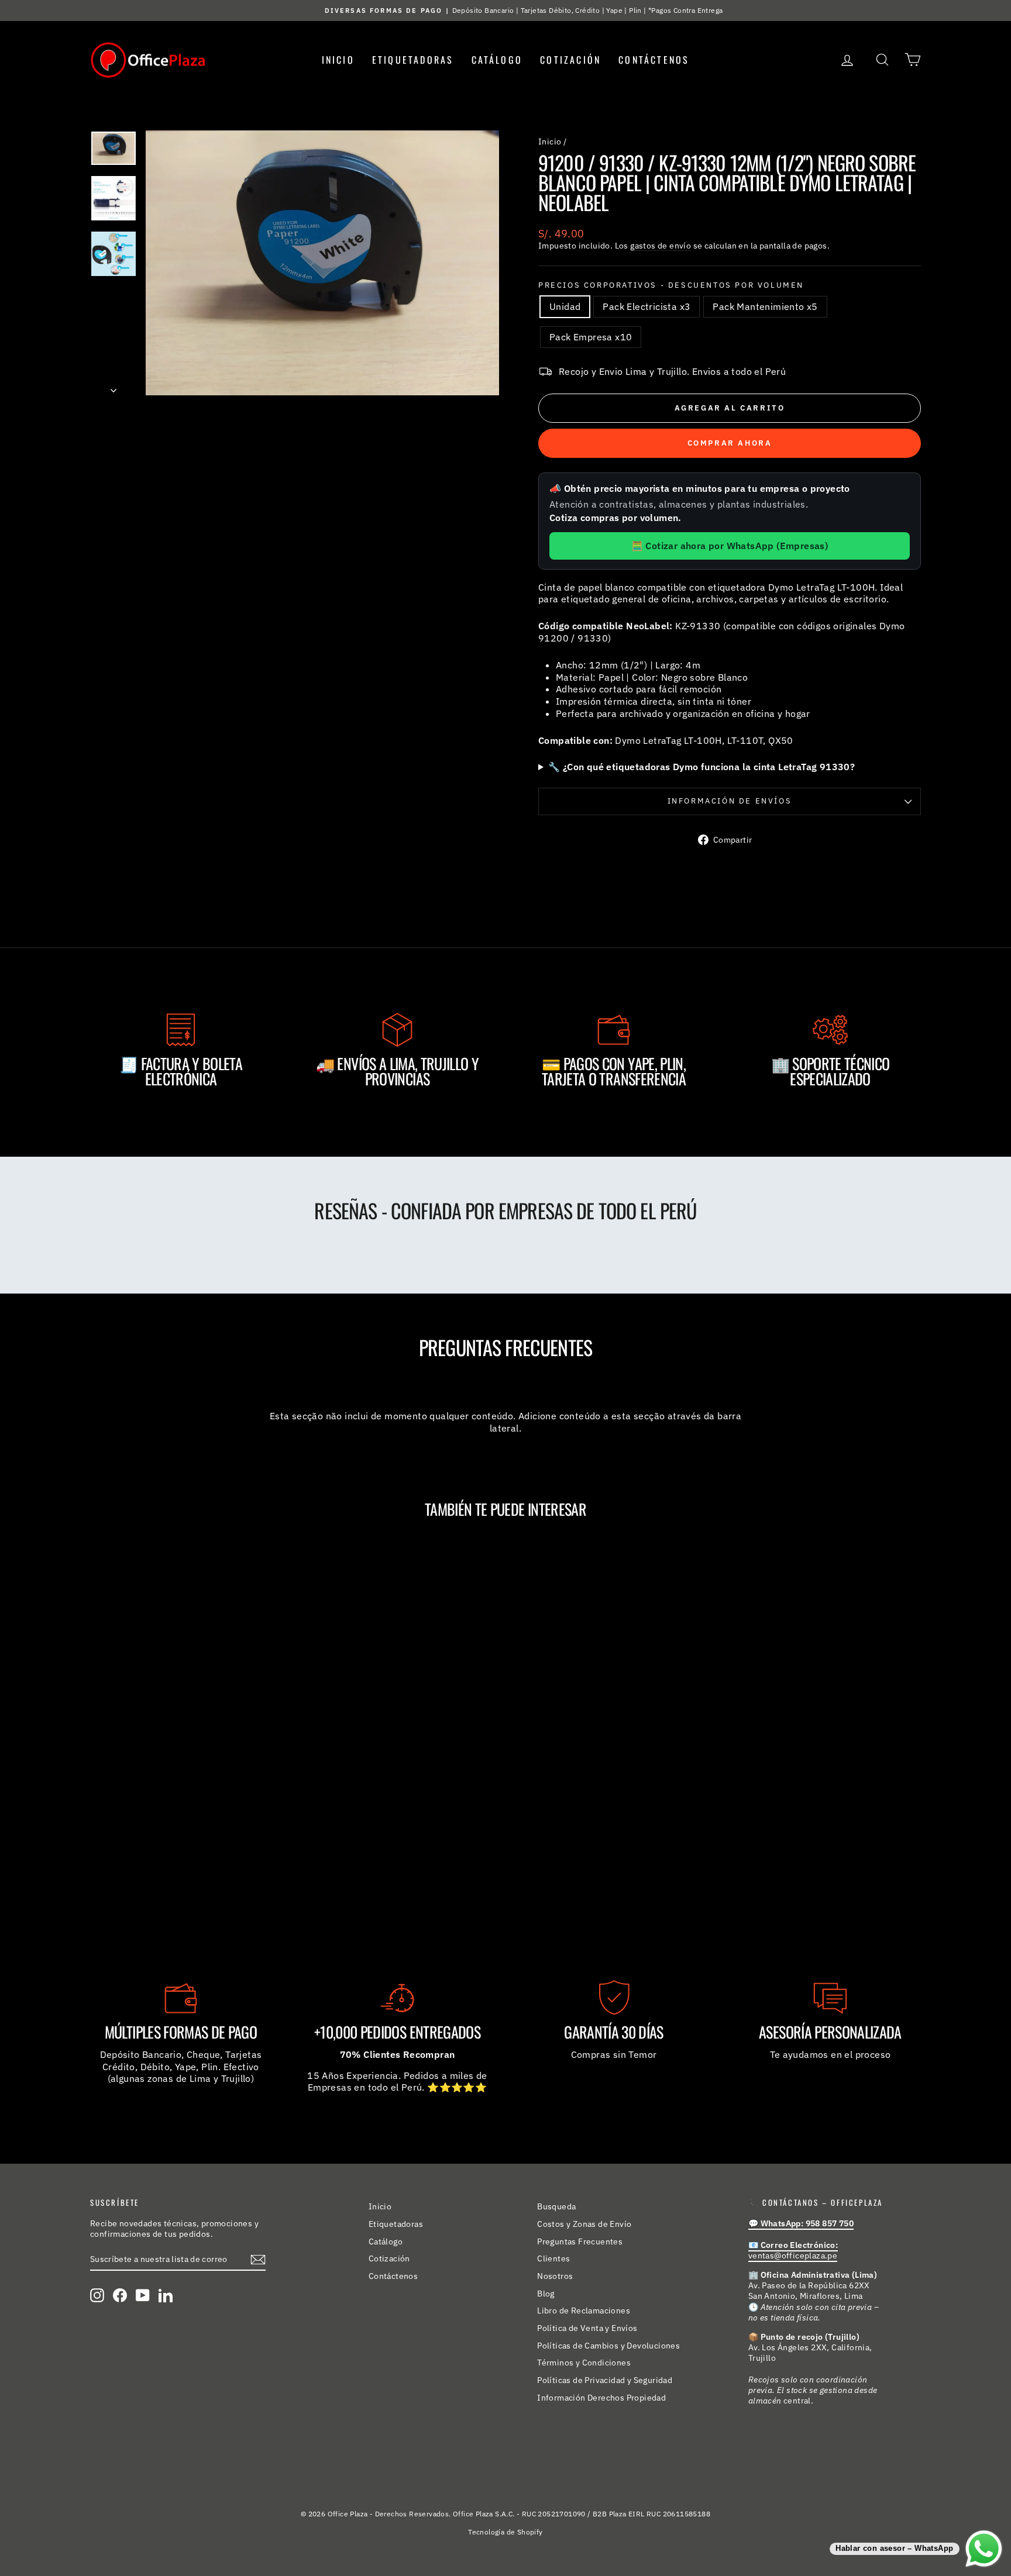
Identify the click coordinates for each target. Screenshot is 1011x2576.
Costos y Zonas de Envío (584, 2224)
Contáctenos (654, 60)
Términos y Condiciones (584, 2363)
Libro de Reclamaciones (584, 2311)
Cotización (570, 60)
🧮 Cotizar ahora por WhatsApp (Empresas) (730, 546)
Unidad (565, 306)
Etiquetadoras (413, 60)
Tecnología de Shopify (505, 2532)
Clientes (553, 2258)
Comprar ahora (730, 443)
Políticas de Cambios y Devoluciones (608, 2346)
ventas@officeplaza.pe (793, 2250)
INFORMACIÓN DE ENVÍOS (730, 801)
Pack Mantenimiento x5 (765, 306)
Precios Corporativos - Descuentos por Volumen (671, 285)
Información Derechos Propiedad (601, 2398)
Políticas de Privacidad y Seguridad (605, 2380)
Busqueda (556, 2206)
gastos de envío (661, 246)
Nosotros (555, 2276)
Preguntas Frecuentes (580, 2242)
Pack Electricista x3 (647, 306)
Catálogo (497, 60)
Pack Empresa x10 (591, 337)
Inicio (338, 60)
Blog (546, 2294)
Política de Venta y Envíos (587, 2328)
